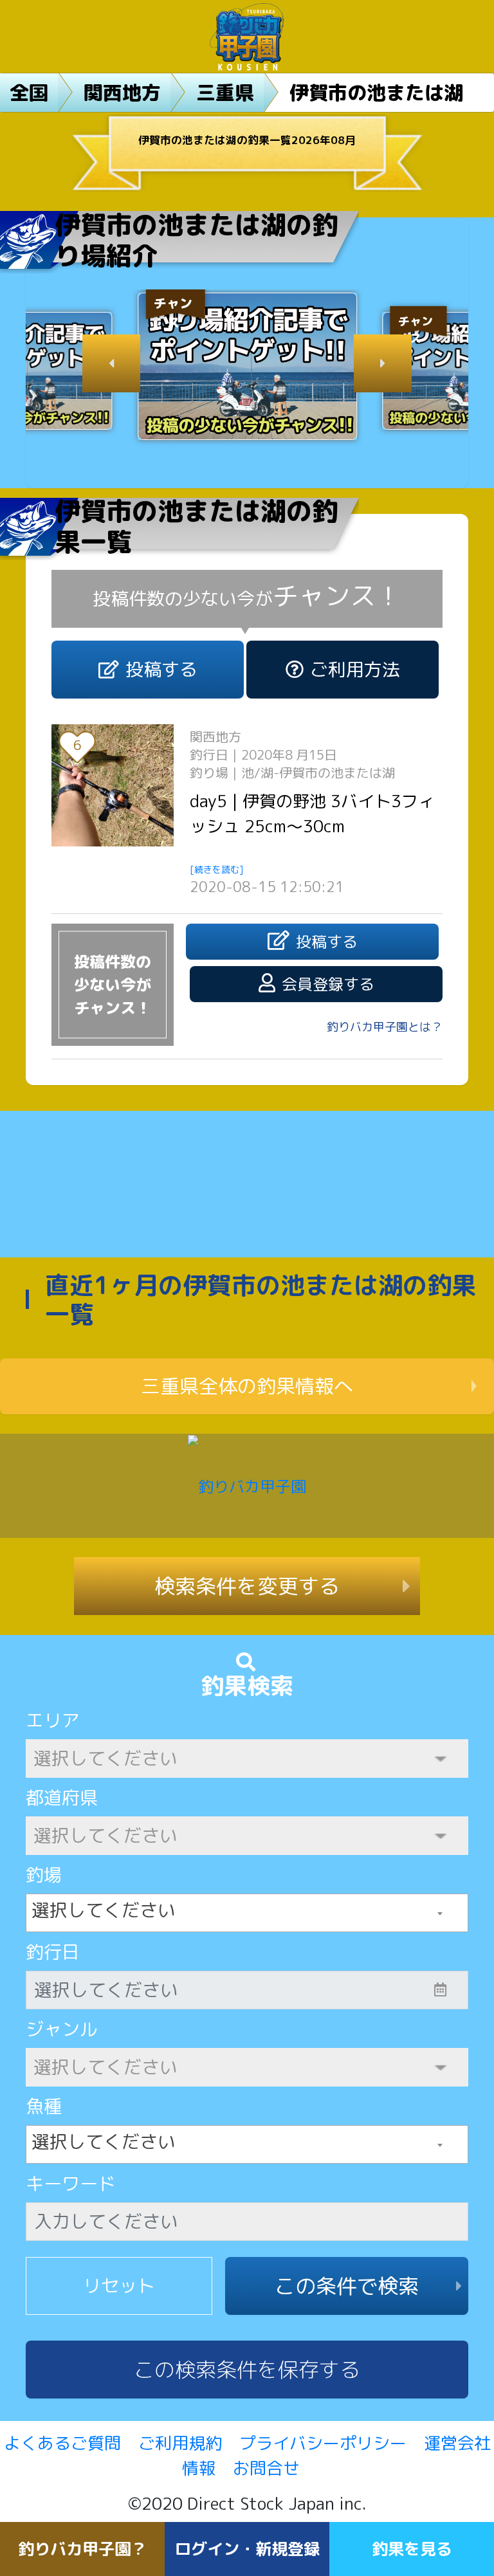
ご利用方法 (355, 669)
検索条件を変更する (247, 1586)
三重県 (225, 93)
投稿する (161, 669)
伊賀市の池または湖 (376, 93)
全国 (29, 93)
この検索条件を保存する (247, 2370)
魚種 (44, 2106)
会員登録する (328, 984)
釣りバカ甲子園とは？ (385, 1027)
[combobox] (247, 1913)
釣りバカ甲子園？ (82, 2549)
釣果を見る (412, 2549)
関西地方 (122, 93)
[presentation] (111, 363)
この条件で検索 (347, 2286)
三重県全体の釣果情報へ (247, 1386)
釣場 (44, 1875)
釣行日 (53, 1952)
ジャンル (62, 2029)
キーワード (71, 2183)
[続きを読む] (217, 869)
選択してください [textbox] (104, 1910)
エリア (53, 1720)
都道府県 (62, 1797)
